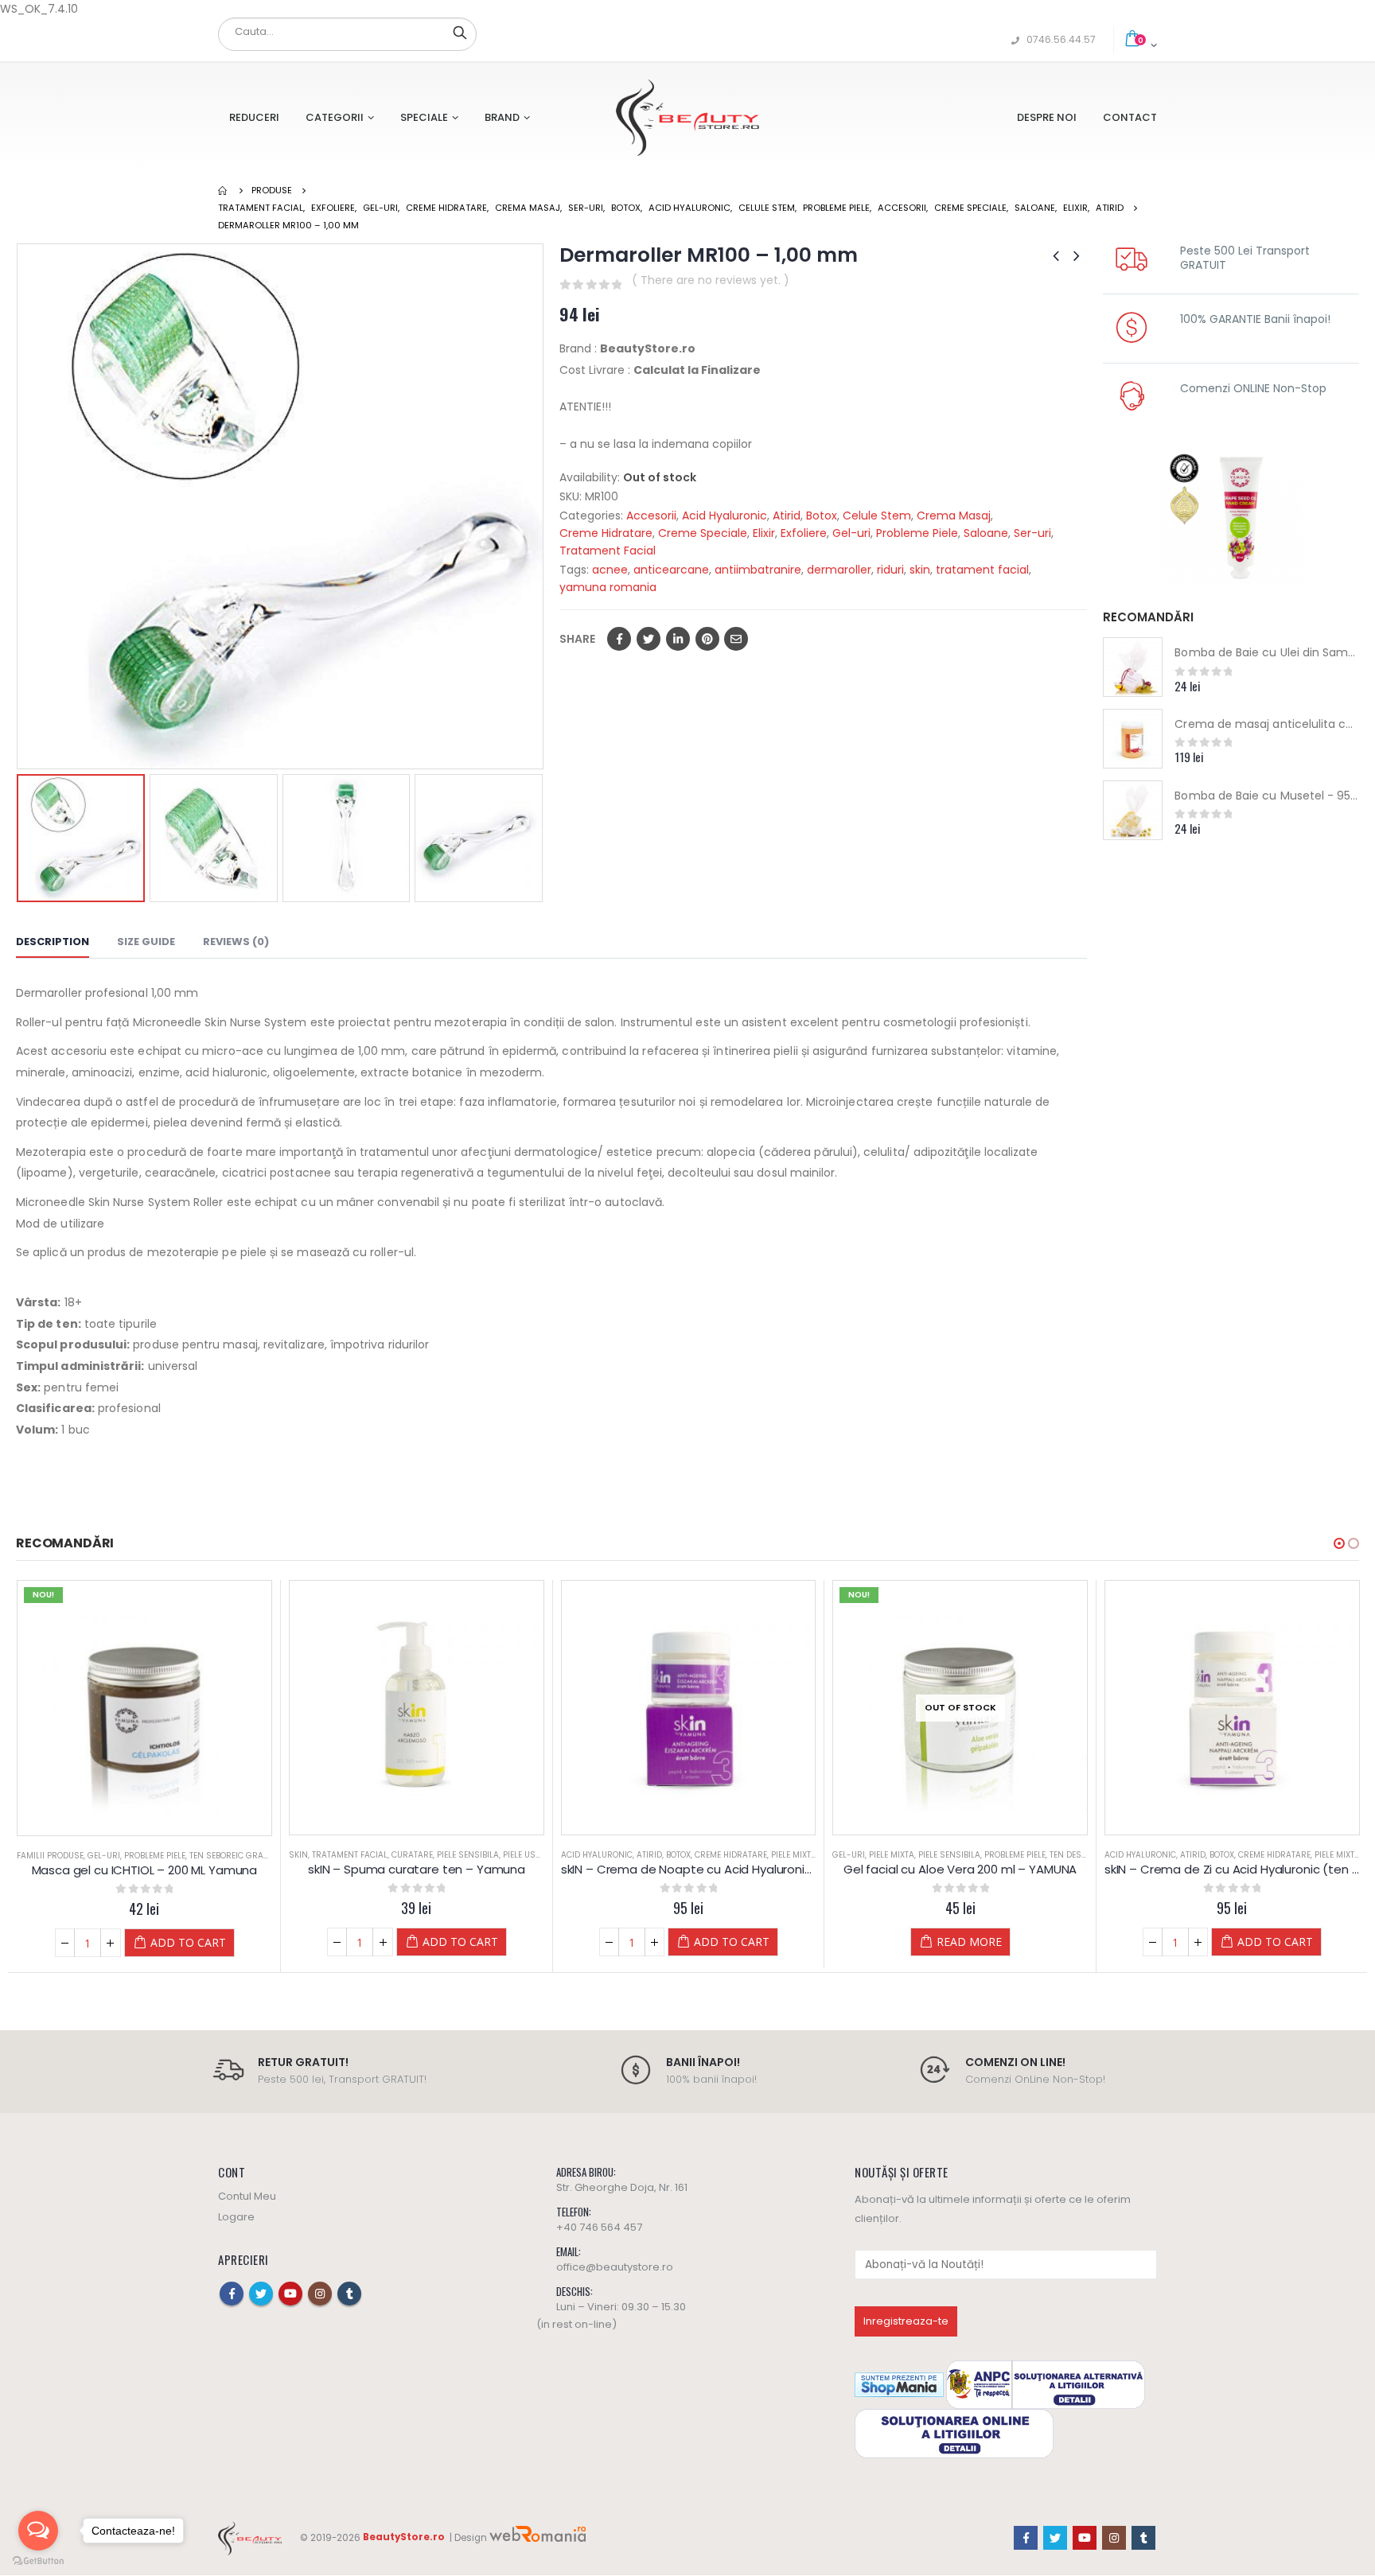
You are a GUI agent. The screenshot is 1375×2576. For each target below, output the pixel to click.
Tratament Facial (608, 551)
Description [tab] (53, 942)
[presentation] (20, 507)
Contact (1130, 117)
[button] (1339, 1543)
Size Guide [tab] (146, 942)
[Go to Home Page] (224, 190)
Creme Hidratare (606, 533)
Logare (236, 2217)
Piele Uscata (530, 1855)
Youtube (290, 2294)
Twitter (649, 639)
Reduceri (254, 117)
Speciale (424, 117)
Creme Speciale (703, 533)
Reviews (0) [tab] (236, 942)
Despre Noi (1047, 117)
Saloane (986, 533)
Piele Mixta (794, 1855)
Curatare (412, 1855)
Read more (969, 1942)
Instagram (320, 2294)
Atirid (787, 516)
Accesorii (651, 516)
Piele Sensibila (468, 1855)
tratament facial (982, 570)
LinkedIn (678, 639)
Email (736, 639)
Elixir (764, 533)
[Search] (460, 32)
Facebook (619, 639)
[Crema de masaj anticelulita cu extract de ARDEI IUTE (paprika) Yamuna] (1133, 739)
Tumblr (349, 2294)
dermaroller (839, 570)
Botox (822, 516)
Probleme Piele (917, 533)
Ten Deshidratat (1085, 1855)
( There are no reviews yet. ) (711, 280)
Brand (502, 117)
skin (920, 570)
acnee (610, 570)
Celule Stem (877, 516)
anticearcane (671, 570)
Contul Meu (247, 2196)
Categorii (335, 117)
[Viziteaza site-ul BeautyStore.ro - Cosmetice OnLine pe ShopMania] (899, 2385)
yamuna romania (608, 587)
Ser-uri (1032, 533)
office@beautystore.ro (615, 2267)
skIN (298, 1855)
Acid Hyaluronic (725, 516)
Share (577, 639)
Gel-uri (851, 533)
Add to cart (188, 1942)
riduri (890, 570)
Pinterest (707, 639)
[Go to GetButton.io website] (38, 2560)
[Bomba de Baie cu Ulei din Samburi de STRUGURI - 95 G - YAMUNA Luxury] (1133, 667)
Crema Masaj (954, 516)
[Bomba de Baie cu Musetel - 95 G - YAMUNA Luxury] (1133, 810)
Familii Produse (50, 1856)
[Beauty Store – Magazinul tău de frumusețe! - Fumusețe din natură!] (687, 117)
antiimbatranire (758, 570)
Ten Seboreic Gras (229, 1856)
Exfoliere (804, 533)
